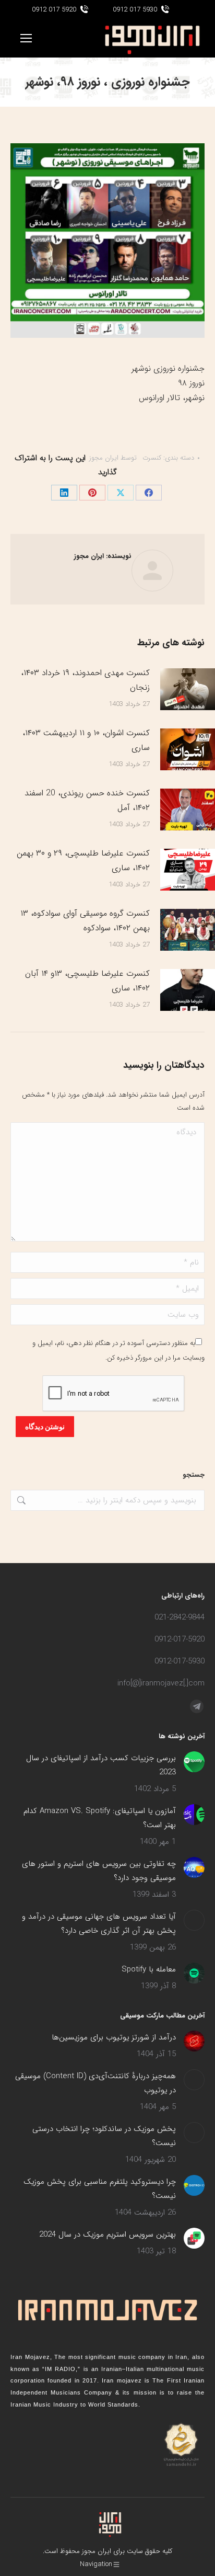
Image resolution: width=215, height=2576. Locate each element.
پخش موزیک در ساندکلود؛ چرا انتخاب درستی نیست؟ (104, 2136)
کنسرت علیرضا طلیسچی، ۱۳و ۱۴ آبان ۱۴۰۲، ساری (87, 981)
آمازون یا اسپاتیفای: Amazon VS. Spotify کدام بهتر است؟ (100, 1818)
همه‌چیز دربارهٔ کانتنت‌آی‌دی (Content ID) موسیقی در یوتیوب (95, 2083)
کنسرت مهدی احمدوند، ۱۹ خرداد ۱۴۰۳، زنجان (85, 680)
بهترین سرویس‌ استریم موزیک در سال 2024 (107, 2235)
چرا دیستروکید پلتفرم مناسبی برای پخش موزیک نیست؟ (100, 2189)
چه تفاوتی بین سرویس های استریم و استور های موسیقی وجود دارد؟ (99, 1871)
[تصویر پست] (194, 1762)
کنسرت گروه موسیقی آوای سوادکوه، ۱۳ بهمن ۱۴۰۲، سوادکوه (85, 921)
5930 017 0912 (135, 10)
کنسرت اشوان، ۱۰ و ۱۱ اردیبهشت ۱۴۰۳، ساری (86, 740)
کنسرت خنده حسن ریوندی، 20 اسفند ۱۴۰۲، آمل (87, 800)
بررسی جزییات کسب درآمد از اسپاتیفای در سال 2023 (101, 1765)
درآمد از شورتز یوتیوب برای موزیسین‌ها (114, 2037)
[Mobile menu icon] (26, 38)
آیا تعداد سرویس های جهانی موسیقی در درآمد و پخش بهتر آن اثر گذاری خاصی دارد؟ (99, 1924)
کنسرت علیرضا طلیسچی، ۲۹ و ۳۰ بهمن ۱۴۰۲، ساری (83, 860)
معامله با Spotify (149, 1969)
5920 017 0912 (54, 10)
